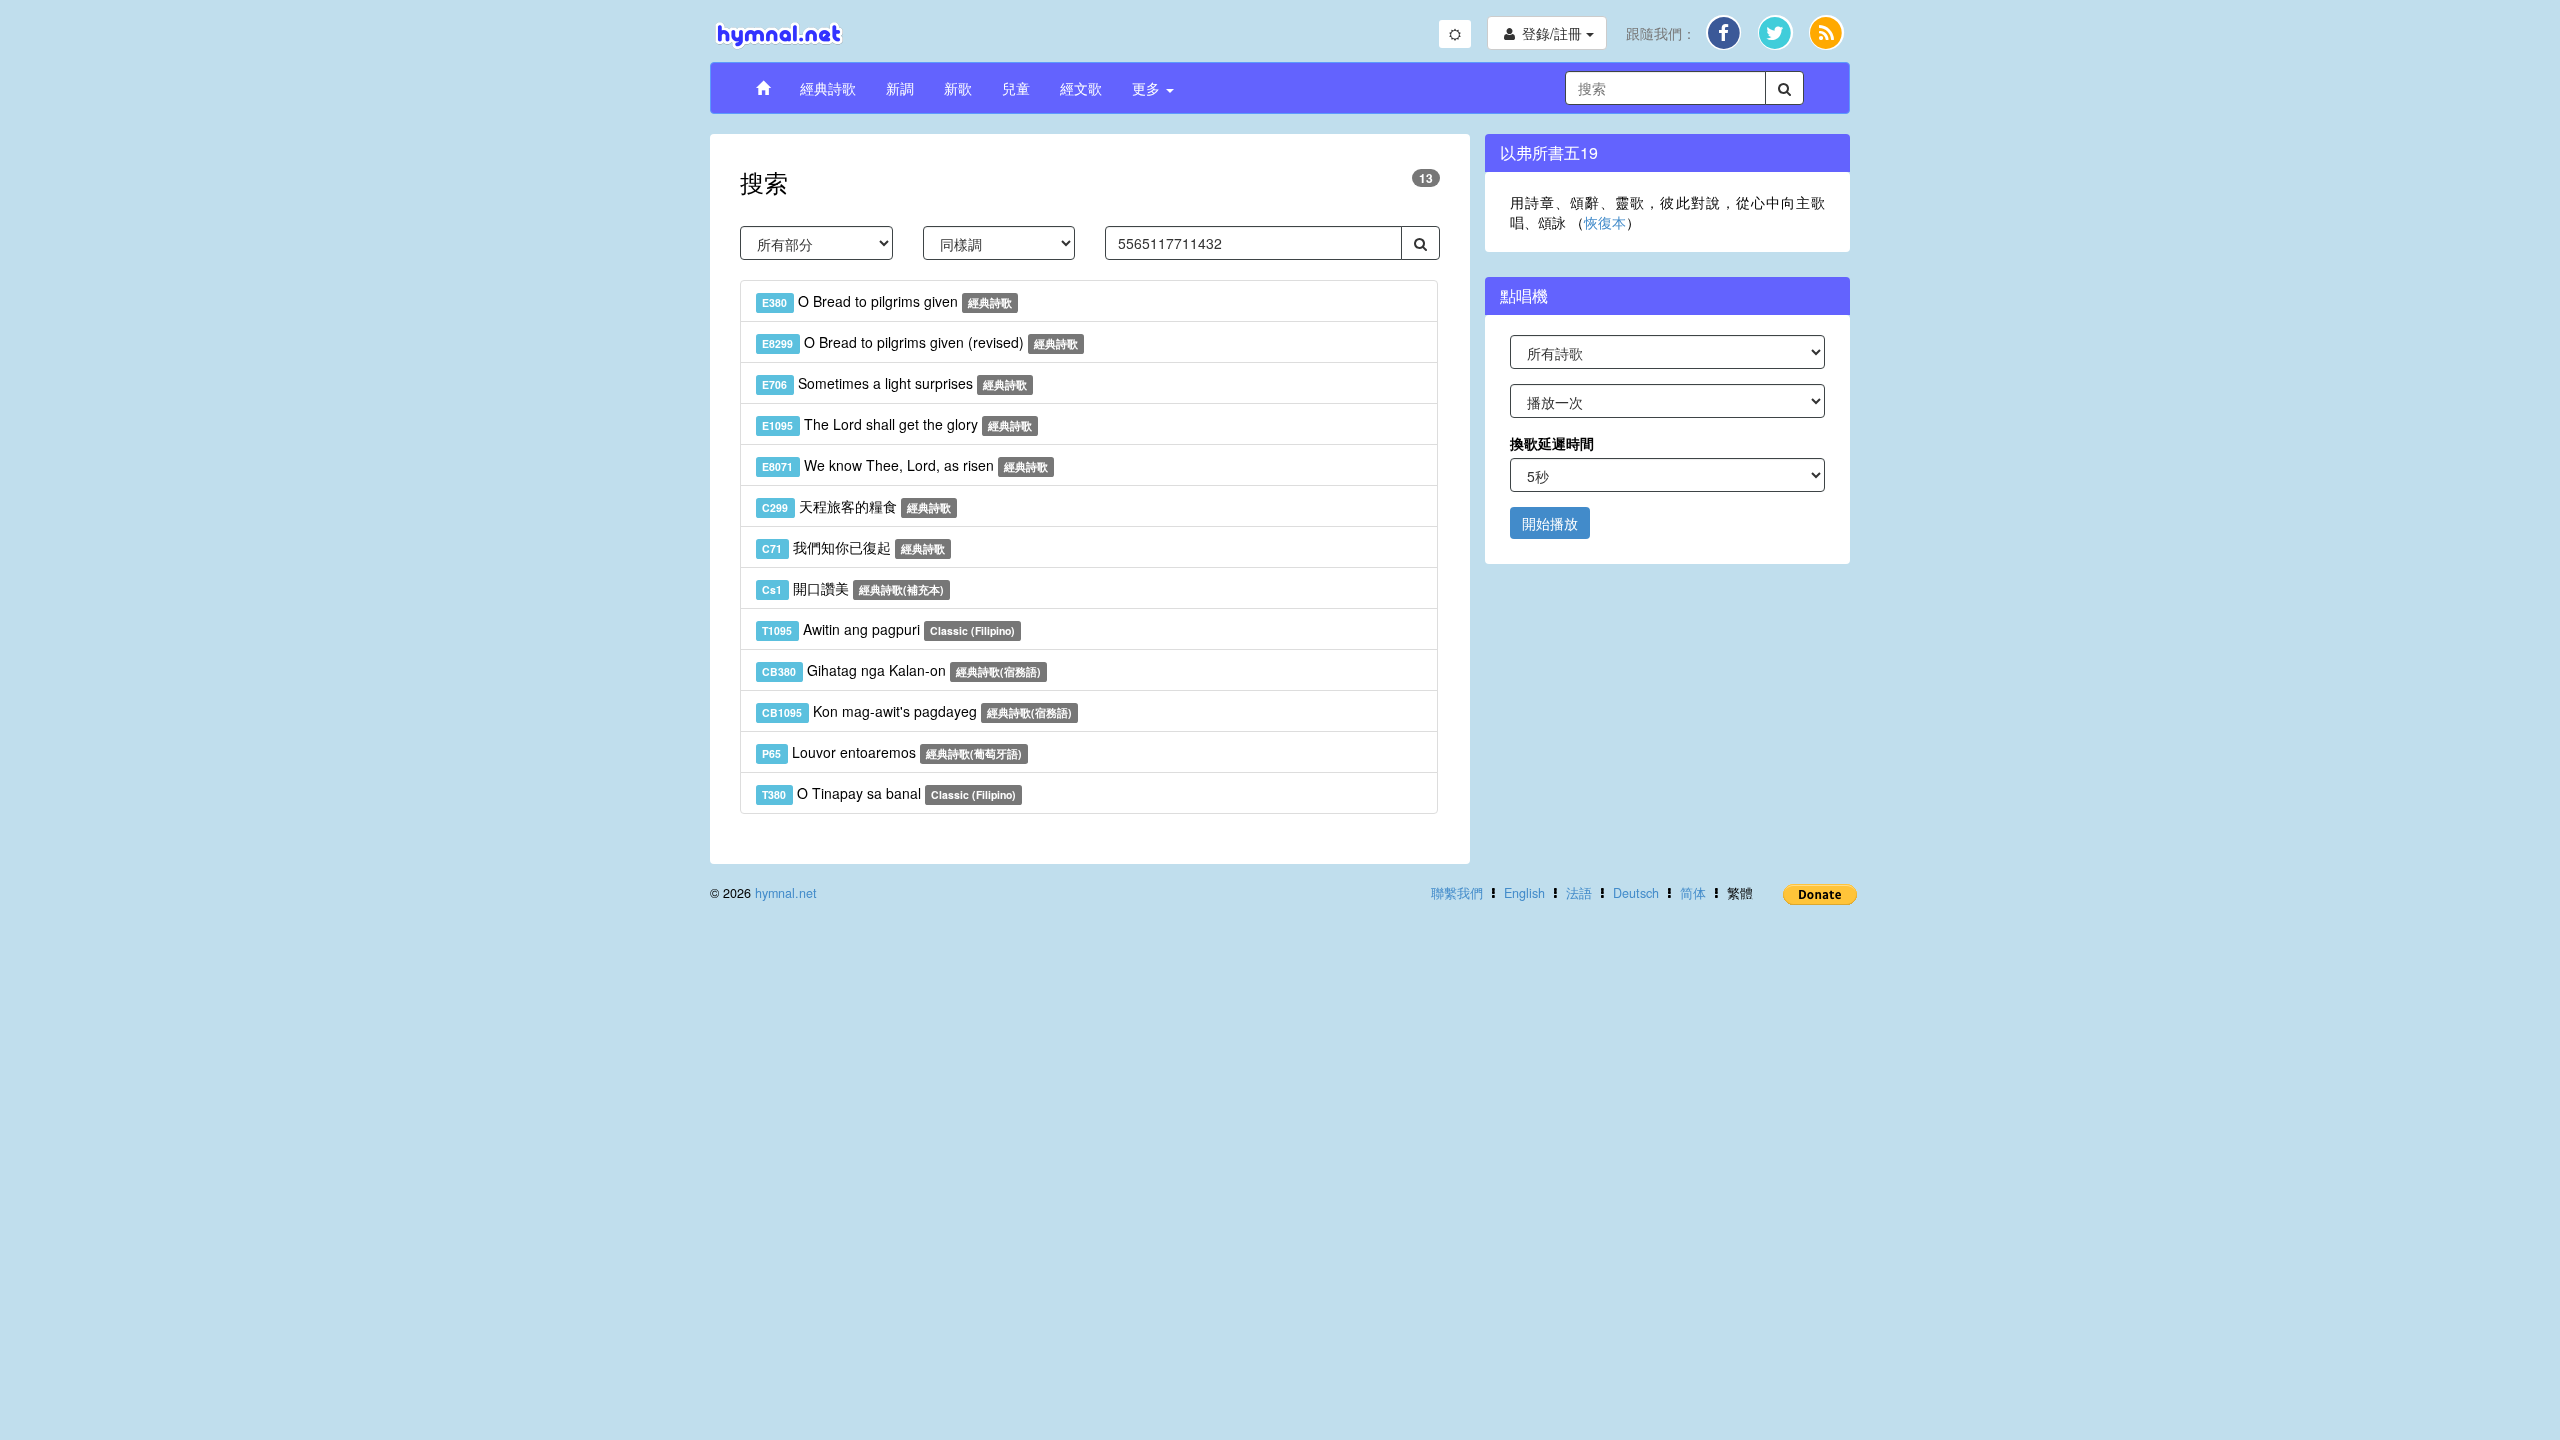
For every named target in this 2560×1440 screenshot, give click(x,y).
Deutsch (1636, 893)
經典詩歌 (828, 88)
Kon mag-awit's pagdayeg (917, 711)
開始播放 (1550, 523)
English (1524, 893)
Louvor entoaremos (892, 752)
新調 (900, 88)
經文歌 (1081, 88)
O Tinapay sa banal (889, 793)
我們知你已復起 (853, 547)
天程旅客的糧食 (856, 506)
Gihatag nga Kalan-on (901, 670)
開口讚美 (853, 588)
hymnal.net (786, 893)
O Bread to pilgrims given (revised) (920, 342)
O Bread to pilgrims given (887, 301)
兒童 (1016, 88)
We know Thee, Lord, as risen (905, 465)
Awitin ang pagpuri (888, 629)
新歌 (958, 88)
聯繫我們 (1457, 893)
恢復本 (1605, 222)
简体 (1693, 893)
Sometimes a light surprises (894, 383)
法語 (1579, 893)
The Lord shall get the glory (897, 424)
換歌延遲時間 (1552, 443)
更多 (1148, 88)
